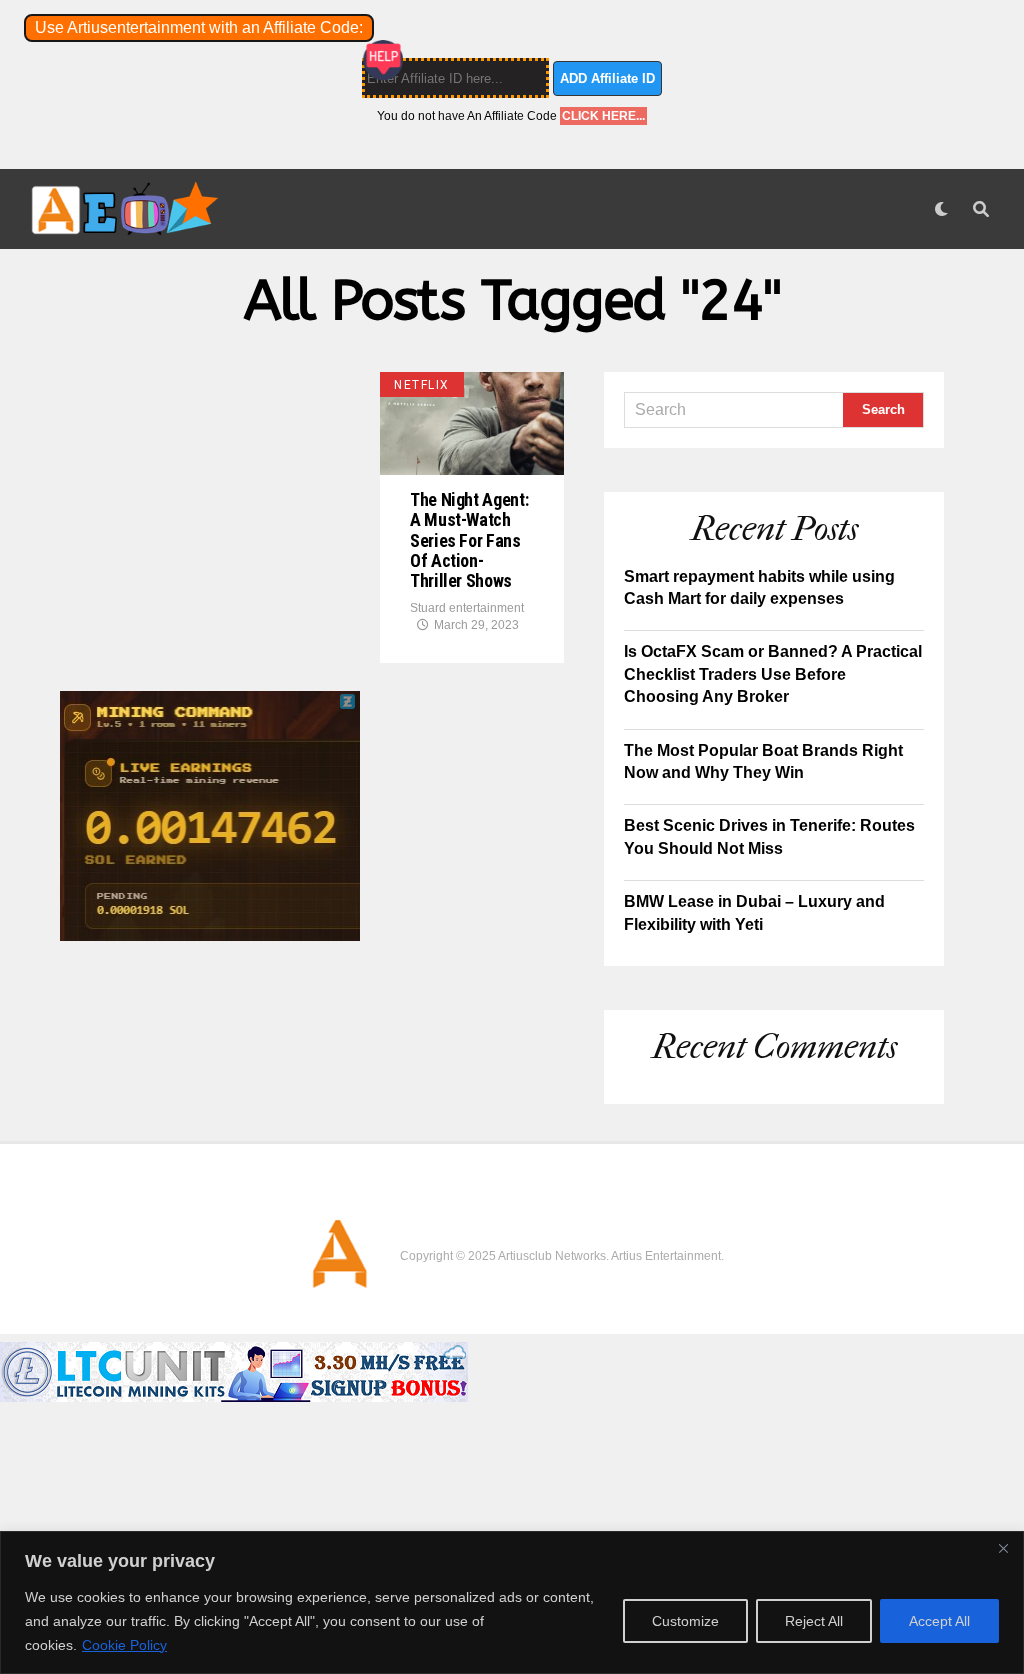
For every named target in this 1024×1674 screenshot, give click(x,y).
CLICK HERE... (603, 116)
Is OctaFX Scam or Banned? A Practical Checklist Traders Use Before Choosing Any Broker (773, 674)
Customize (685, 1621)
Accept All (939, 1621)
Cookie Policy (124, 1645)
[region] (512, 1602)
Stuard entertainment (467, 608)
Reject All (814, 1621)
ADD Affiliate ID (607, 78)
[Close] (1003, 1548)
